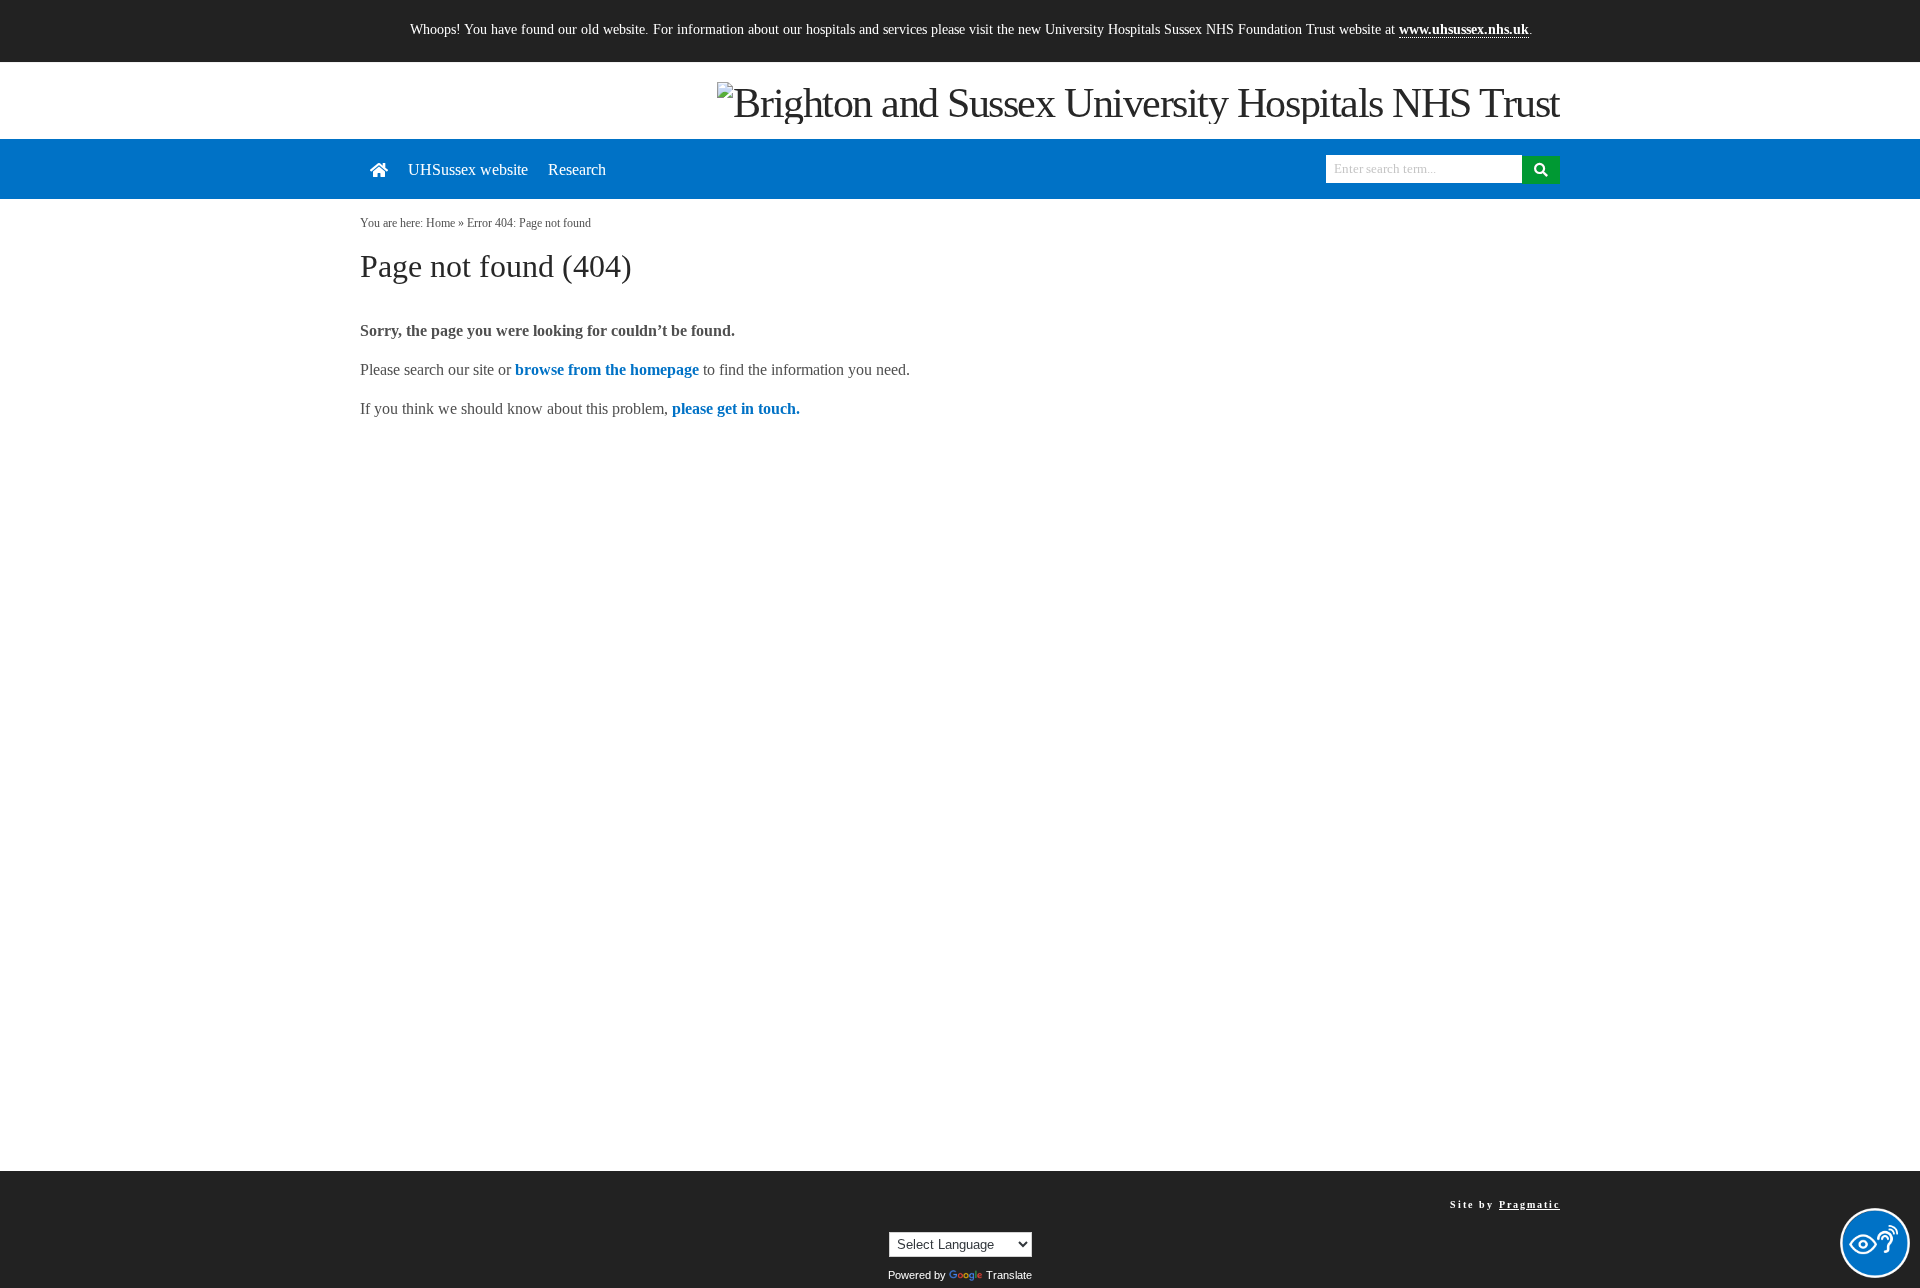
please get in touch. (736, 408)
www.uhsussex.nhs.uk (1464, 29)
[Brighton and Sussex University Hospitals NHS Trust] (1138, 101)
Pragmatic (1529, 1204)
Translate (1009, 1275)
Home (440, 223)
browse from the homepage (607, 369)
